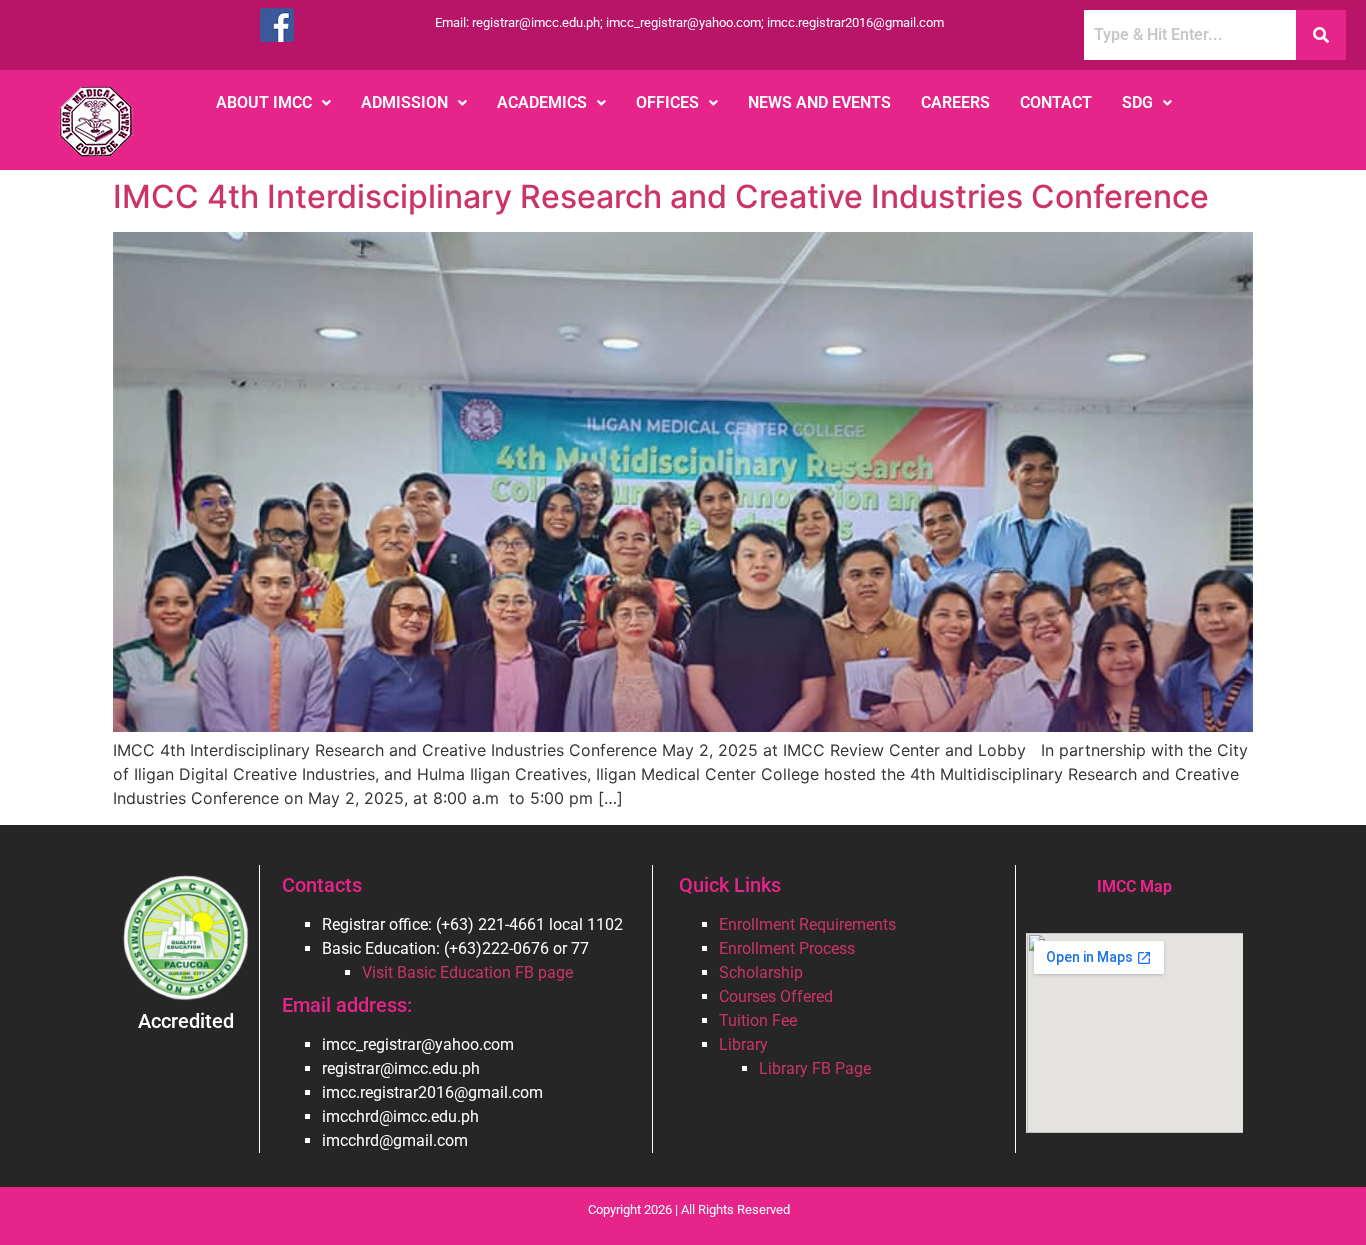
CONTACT (1056, 102)
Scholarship (761, 972)
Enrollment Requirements (807, 924)
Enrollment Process (787, 948)
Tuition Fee (758, 1020)
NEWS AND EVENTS (819, 102)
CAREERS (955, 102)
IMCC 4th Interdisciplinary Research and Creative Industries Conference (661, 196)
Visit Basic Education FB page (467, 972)
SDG (1137, 102)
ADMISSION (404, 102)
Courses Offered (776, 996)
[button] (273, 103)
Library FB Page (815, 1068)
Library (743, 1044)
